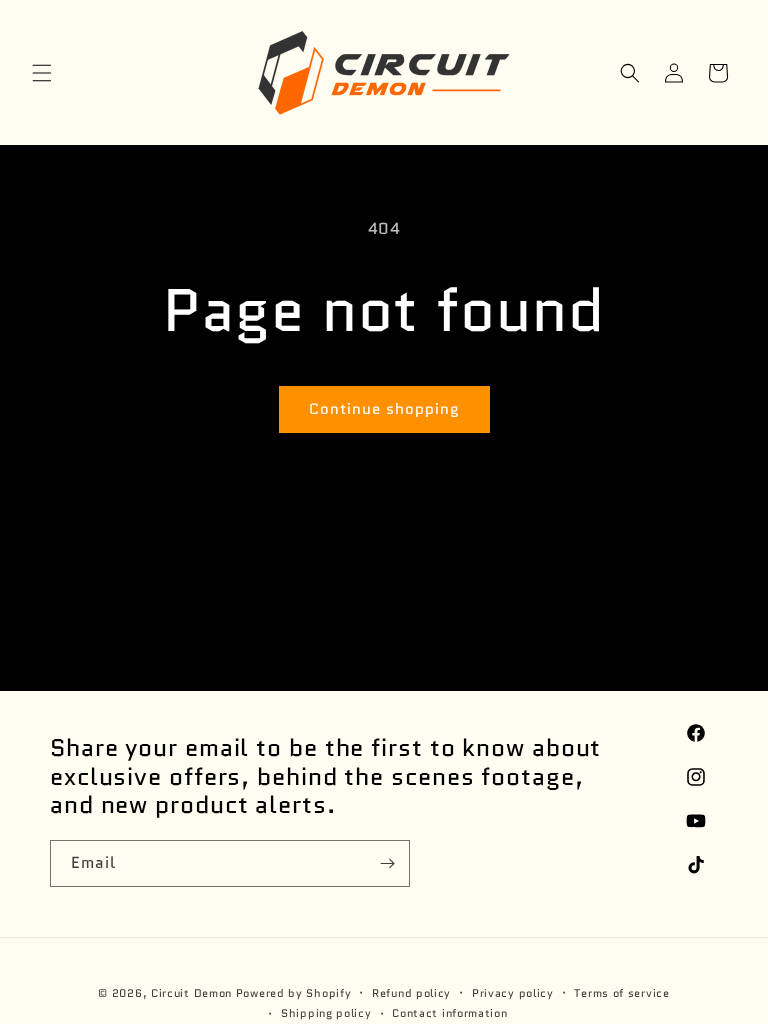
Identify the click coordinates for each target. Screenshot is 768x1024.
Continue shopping (384, 409)
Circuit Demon (191, 993)
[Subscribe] (387, 863)
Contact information (449, 1013)
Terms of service (621, 993)
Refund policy (411, 993)
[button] (42, 73)
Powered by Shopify (294, 993)
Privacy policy (513, 993)
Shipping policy (326, 1013)
